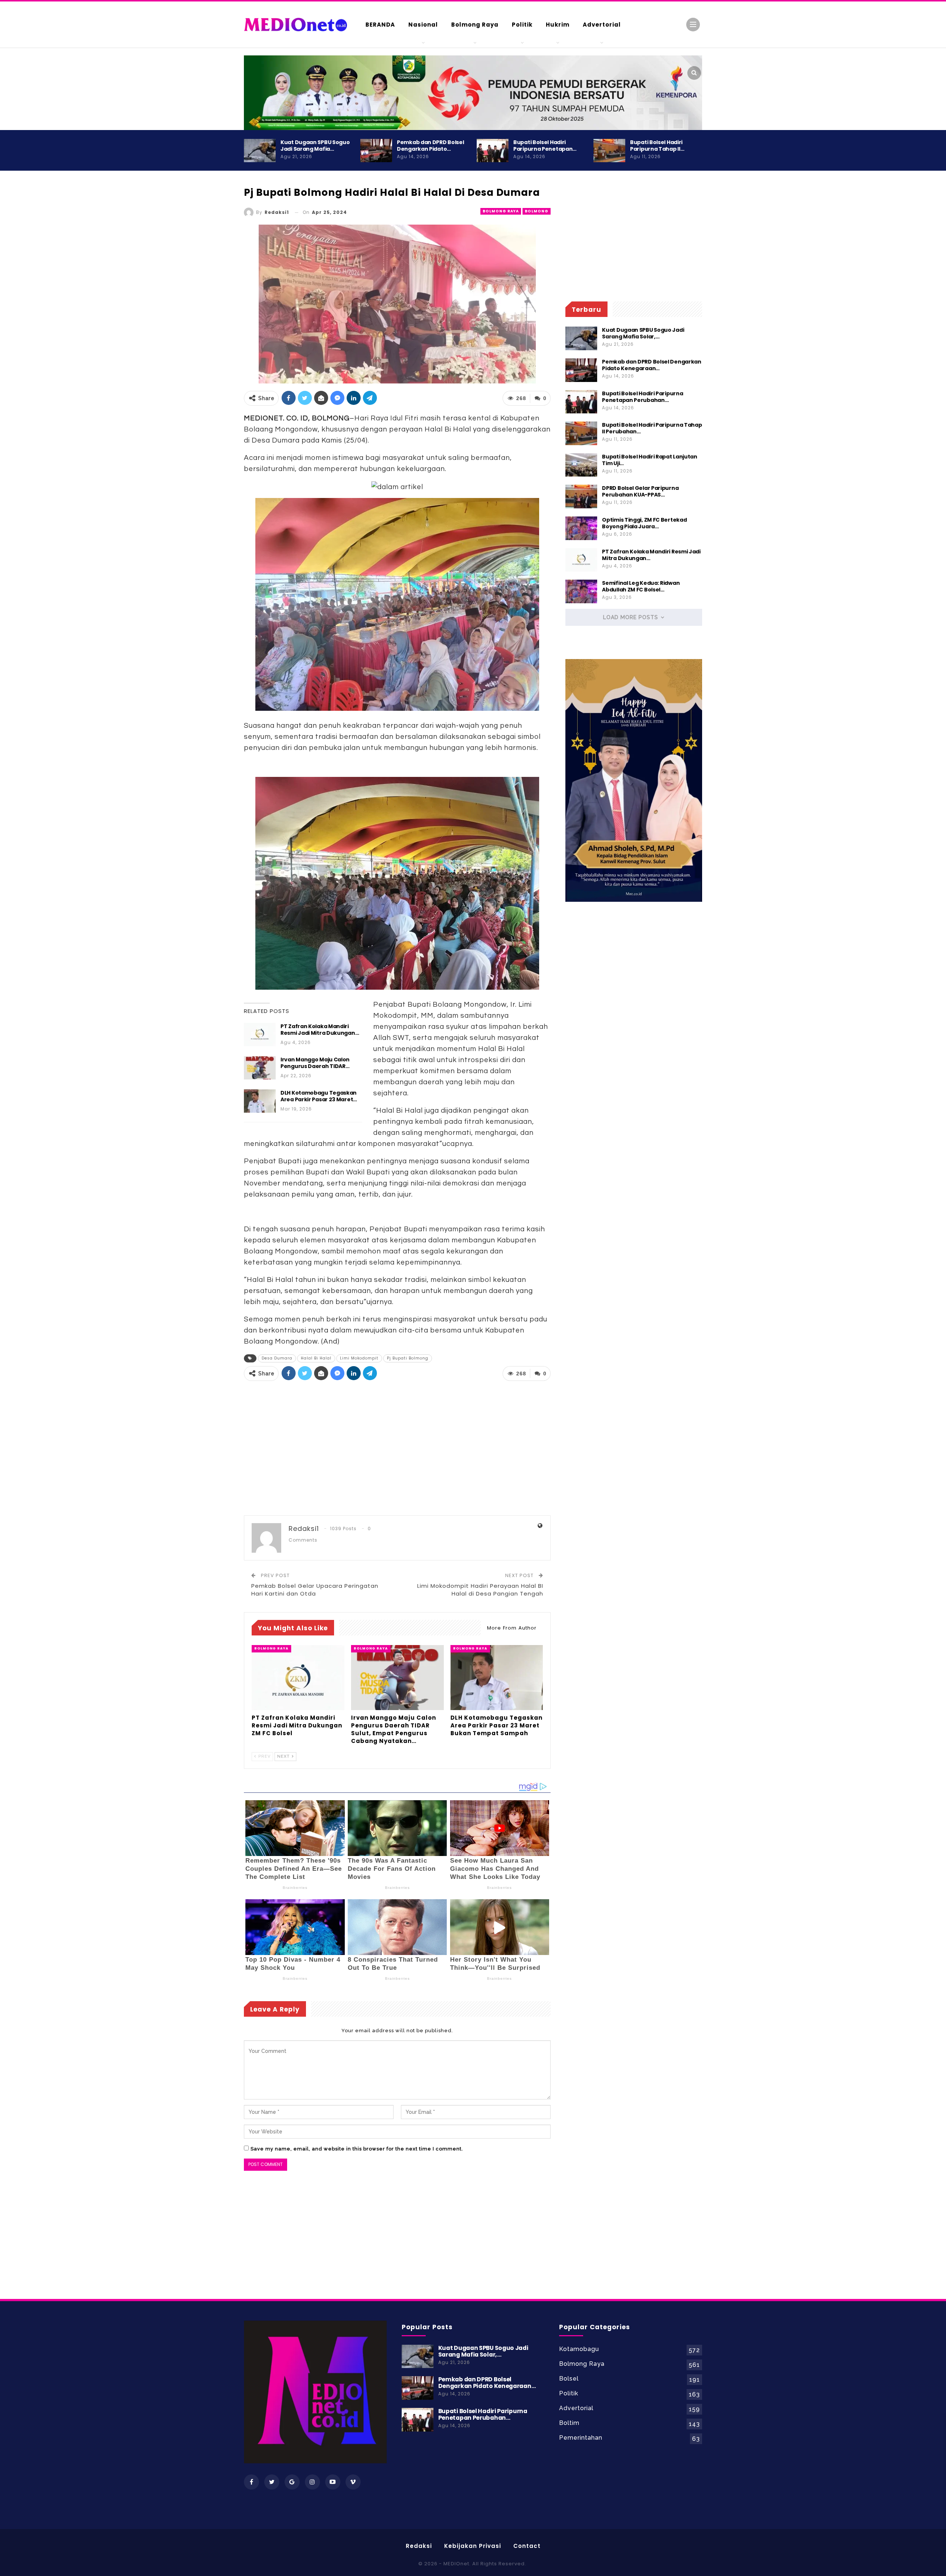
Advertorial (602, 25)
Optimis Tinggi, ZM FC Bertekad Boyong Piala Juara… (644, 523)
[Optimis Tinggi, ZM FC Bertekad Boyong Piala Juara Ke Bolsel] (581, 528)
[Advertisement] (732, 318)
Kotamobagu (579, 2349)
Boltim (569, 2423)
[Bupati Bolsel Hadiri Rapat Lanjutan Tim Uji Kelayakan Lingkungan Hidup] (581, 465)
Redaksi (419, 2546)
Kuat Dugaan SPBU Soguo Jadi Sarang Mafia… (315, 146)
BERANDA (380, 25)
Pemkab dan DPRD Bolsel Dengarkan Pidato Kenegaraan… (651, 365)
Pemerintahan (581, 2438)
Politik (522, 25)
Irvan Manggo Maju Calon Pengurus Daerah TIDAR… (315, 1063)
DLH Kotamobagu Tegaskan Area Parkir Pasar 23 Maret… (319, 1096)
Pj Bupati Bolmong (408, 1358)
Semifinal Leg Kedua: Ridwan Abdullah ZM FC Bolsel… (641, 586)
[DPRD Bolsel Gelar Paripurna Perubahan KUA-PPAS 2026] (581, 497)
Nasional (423, 25)
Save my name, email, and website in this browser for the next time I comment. (357, 2149)
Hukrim (558, 25)
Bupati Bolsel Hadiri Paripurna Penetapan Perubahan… (642, 397)
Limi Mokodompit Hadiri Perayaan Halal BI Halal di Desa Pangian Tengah (480, 1590)
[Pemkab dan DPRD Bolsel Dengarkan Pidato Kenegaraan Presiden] (376, 151)
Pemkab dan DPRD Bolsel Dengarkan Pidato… (430, 146)
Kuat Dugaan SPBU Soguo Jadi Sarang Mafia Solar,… (643, 333)
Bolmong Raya (475, 25)
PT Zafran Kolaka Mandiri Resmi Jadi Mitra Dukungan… (320, 1030)
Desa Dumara (277, 1358)
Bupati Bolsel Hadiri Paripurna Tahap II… (657, 146)
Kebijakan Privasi (473, 2546)
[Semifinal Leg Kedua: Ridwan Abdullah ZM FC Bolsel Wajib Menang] (581, 591)
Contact (527, 2546)
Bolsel (569, 2379)
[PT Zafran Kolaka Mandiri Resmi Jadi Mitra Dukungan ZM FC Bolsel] (260, 1035)
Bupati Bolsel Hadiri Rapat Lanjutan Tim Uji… (650, 460)
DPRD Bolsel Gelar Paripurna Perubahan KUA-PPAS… (640, 491)
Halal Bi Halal (316, 1358)
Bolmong (537, 211)
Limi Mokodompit (359, 1358)
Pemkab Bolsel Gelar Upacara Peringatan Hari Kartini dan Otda (315, 1590)
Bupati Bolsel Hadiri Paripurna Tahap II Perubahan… (652, 428)
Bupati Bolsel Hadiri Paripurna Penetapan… (545, 146)
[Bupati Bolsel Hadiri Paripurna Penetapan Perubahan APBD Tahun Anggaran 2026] (493, 151)
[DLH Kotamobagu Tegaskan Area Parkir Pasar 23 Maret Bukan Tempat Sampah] (260, 1101)
